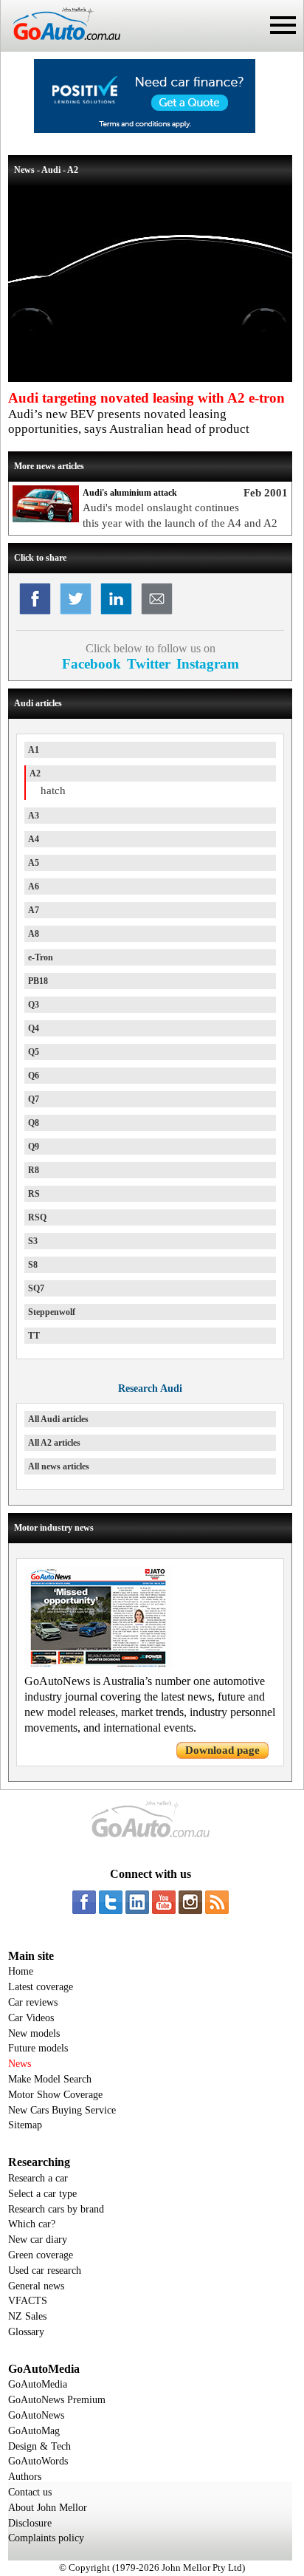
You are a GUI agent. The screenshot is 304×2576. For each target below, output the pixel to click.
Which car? (32, 2224)
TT (34, 1336)
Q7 (34, 1099)
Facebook (91, 664)
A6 (34, 886)
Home (21, 1971)
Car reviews (33, 2002)
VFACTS (28, 2301)
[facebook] (84, 1902)
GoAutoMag (34, 2431)
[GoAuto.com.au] (61, 46)
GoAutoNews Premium (57, 2400)
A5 (34, 863)
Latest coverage (41, 1987)
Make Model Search (50, 2079)
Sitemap (25, 2125)
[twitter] (111, 1902)
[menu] (283, 25)
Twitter (149, 664)
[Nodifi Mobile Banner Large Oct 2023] (145, 129)
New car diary (38, 2240)
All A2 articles (54, 1443)
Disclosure (30, 2523)
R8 (34, 1170)
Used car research (45, 2271)
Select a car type (42, 2194)
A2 (35, 773)
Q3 (34, 1005)
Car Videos (31, 2018)
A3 (34, 816)
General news (36, 2286)
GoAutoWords (38, 2461)
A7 (34, 910)
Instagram (208, 664)
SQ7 (36, 1288)
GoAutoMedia (38, 2384)
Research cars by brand (56, 2209)
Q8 (34, 1123)
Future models (38, 2048)
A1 (34, 750)
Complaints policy (46, 2538)
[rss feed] (217, 1902)
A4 (34, 839)
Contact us (30, 2492)
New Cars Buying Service (62, 2110)
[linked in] (137, 1902)
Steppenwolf (52, 1312)
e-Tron (41, 957)
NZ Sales (27, 2316)
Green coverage (41, 2255)
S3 (33, 1241)
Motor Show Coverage (55, 2095)
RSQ (37, 1217)
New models (34, 2033)
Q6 (34, 1076)
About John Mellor (48, 2508)
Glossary (26, 2332)
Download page (222, 1750)
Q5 (34, 1052)
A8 (34, 934)
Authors (25, 2477)
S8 (33, 1265)
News (20, 2064)
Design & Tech (39, 2446)
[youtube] (164, 1902)
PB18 (38, 981)
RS (34, 1194)
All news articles (59, 1466)
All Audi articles (58, 1419)
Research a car (38, 2178)
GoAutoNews (36, 2415)
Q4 (34, 1028)
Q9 (34, 1147)
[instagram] (190, 1902)
